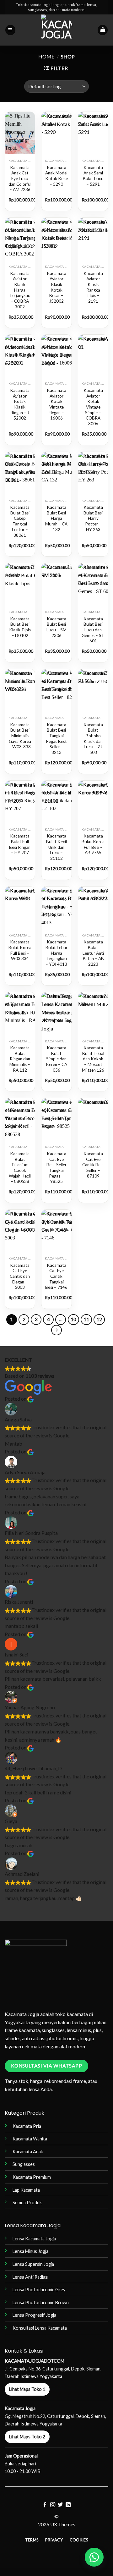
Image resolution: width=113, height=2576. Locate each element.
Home (46, 56)
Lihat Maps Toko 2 (27, 2437)
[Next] (56, 1330)
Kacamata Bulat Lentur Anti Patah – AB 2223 (93, 953)
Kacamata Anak (28, 2152)
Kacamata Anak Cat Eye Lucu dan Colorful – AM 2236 (20, 179)
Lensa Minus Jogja (30, 2251)
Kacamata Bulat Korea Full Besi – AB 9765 (93, 844)
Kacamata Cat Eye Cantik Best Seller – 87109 (93, 1165)
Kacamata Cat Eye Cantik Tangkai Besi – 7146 (56, 1276)
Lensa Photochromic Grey (39, 2290)
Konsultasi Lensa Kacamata (40, 2328)
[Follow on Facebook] (45, 2505)
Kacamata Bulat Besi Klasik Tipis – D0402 (20, 627)
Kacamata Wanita (30, 2139)
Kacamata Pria (27, 2126)
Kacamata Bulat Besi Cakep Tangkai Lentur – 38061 (20, 521)
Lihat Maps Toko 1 (27, 2389)
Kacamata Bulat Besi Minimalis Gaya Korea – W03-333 (20, 736)
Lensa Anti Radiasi (30, 2277)
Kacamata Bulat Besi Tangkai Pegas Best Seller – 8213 (56, 739)
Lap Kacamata (26, 2190)
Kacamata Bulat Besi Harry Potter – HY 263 (93, 518)
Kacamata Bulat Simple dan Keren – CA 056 (56, 1059)
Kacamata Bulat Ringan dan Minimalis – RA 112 (20, 1059)
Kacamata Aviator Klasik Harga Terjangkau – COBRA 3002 (20, 290)
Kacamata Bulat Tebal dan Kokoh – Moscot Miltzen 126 (93, 1059)
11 (86, 1319)
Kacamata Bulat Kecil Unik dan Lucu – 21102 (56, 847)
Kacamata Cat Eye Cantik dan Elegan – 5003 (20, 1276)
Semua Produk (27, 2203)
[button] (10, 30)
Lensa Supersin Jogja (33, 2264)
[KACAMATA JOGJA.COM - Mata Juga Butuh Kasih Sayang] (57, 30)
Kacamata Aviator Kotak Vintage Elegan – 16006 (56, 404)
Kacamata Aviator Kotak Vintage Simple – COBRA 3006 (93, 407)
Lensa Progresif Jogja (34, 2315)
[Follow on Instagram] (53, 2505)
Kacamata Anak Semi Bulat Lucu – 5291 (93, 176)
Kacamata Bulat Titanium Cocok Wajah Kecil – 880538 (20, 1167)
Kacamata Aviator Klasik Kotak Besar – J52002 (56, 287)
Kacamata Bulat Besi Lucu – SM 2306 (56, 627)
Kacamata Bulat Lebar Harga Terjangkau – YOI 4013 (56, 953)
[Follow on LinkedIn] (68, 2505)
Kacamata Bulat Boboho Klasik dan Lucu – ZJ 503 (93, 739)
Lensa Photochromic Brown (41, 2302)
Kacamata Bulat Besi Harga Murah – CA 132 (56, 518)
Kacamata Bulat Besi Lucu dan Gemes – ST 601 (93, 630)
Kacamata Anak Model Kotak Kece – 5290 (56, 176)
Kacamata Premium (32, 2177)
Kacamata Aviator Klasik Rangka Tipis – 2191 (93, 287)
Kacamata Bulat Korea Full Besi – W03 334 (20, 950)
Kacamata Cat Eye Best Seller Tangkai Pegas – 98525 (56, 1167)
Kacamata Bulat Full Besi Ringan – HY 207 (20, 844)
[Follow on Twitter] (60, 2505)
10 (73, 1319)
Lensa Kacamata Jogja (34, 2239)
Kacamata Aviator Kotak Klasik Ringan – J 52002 (20, 404)
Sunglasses (24, 2164)
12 (99, 1319)
